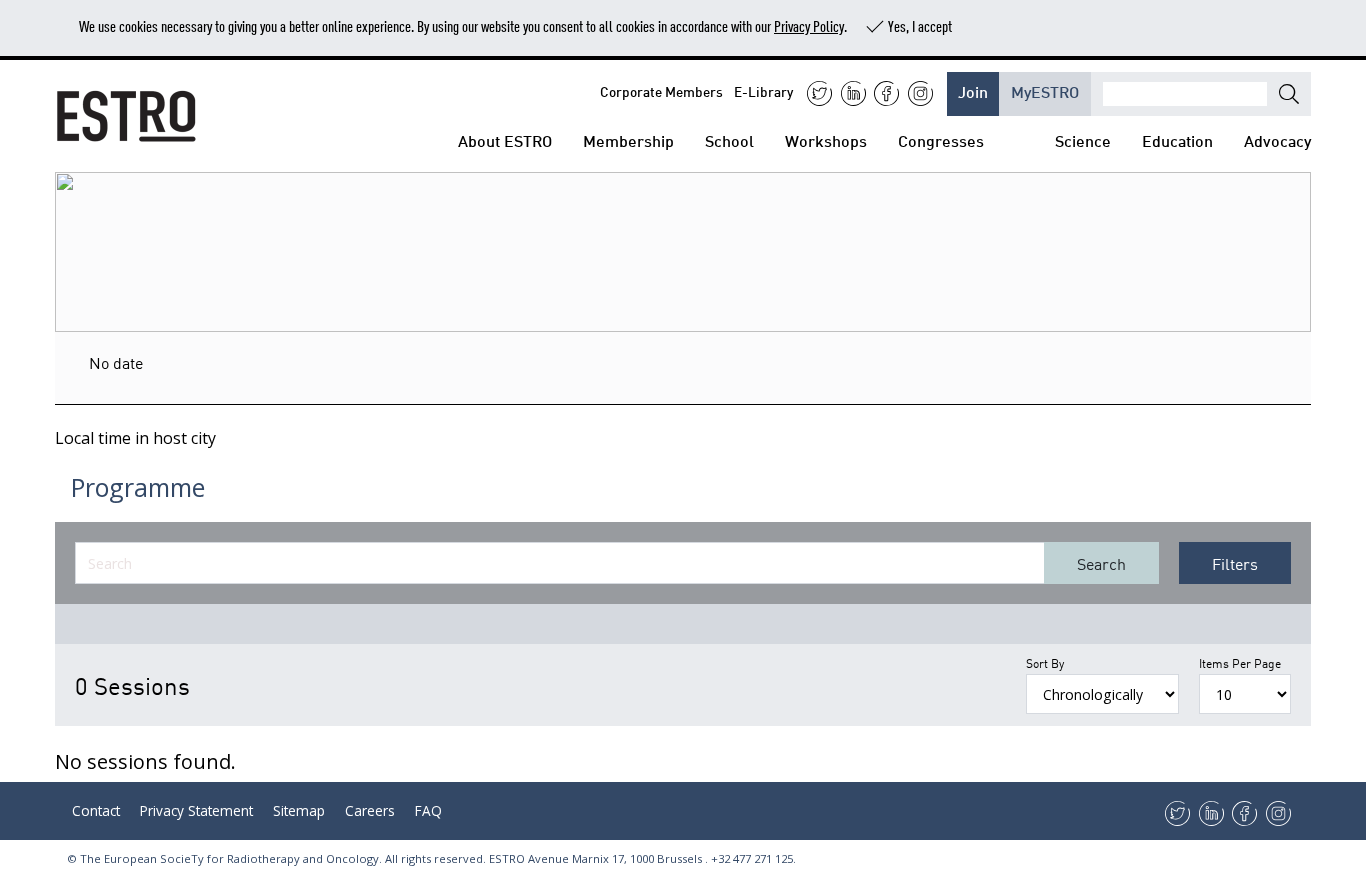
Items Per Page (1240, 662)
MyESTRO (1045, 90)
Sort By (1045, 662)
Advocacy (1277, 139)
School (729, 139)
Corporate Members (661, 90)
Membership (628, 139)
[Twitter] (819, 93)
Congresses (941, 139)
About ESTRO (505, 139)
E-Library (763, 90)
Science (1083, 139)
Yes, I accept (920, 25)
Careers (370, 810)
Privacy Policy (809, 25)
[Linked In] (853, 93)
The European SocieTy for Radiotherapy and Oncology (229, 858)
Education (1177, 139)
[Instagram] (920, 93)
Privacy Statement (196, 810)
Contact (96, 810)
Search (1101, 563)
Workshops (826, 139)
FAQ (428, 810)
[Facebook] (886, 93)
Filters (1235, 563)
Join (973, 90)
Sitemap (299, 810)
